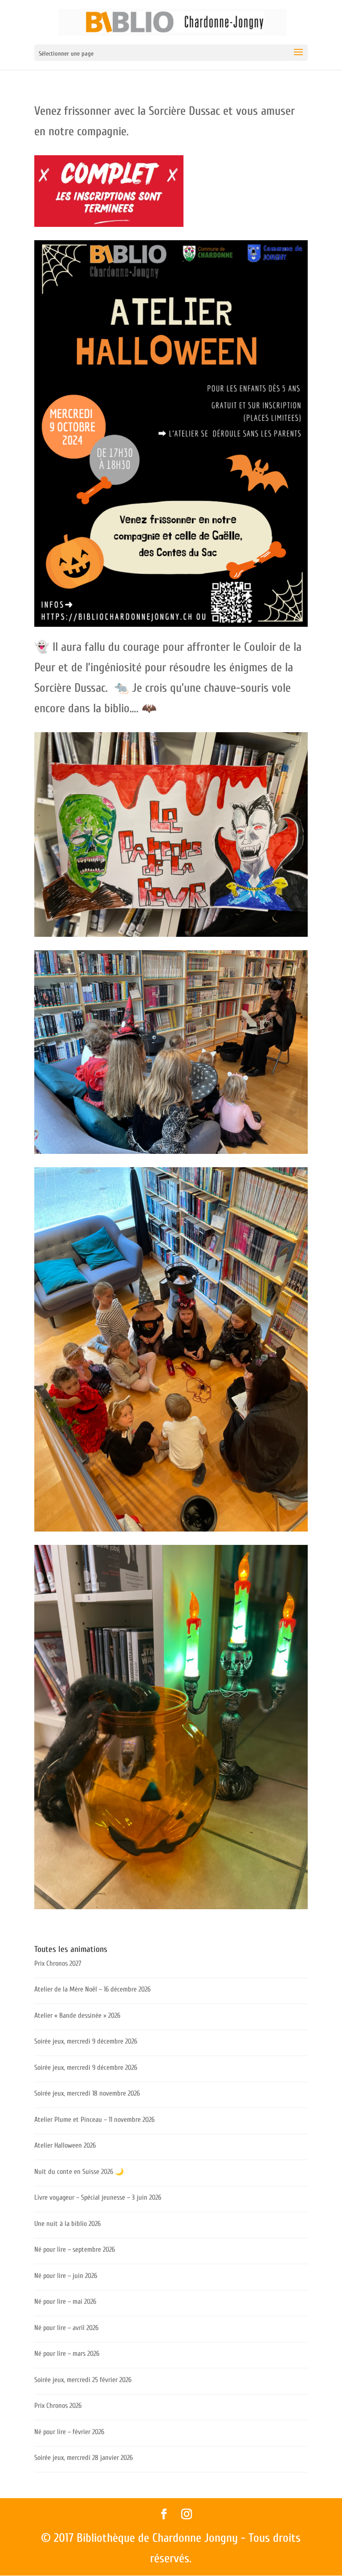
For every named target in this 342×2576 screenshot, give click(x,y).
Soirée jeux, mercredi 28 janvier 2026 (83, 2458)
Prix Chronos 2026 (58, 2406)
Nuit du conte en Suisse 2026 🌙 (79, 2172)
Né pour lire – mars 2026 (67, 2354)
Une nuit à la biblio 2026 (67, 2224)
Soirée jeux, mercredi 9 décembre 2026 (86, 2041)
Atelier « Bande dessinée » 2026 (77, 2016)
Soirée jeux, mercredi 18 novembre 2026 (87, 2093)
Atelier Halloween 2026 (65, 2145)
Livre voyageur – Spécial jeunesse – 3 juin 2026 (98, 2197)
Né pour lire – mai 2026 (65, 2302)
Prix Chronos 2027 (58, 1963)
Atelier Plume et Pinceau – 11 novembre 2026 (94, 2120)
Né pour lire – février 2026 (69, 2432)
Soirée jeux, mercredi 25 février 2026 (83, 2380)
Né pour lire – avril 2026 (66, 2328)
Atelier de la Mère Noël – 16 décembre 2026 (92, 1989)
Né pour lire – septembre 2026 (75, 2249)
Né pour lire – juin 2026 (66, 2276)
